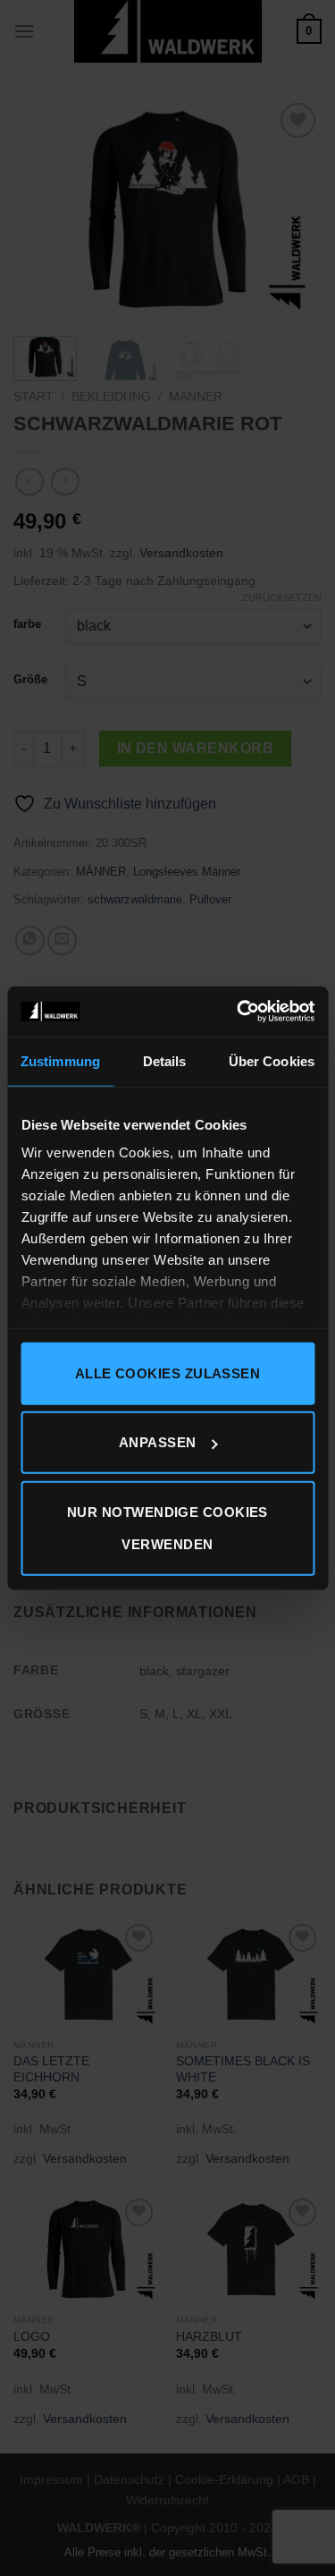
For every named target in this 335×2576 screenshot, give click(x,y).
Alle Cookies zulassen (167, 1373)
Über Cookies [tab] (272, 1060)
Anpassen (158, 1442)
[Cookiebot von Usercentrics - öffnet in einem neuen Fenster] (239, 1012)
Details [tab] (165, 1060)
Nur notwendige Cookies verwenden (167, 1527)
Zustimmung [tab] (60, 1060)
